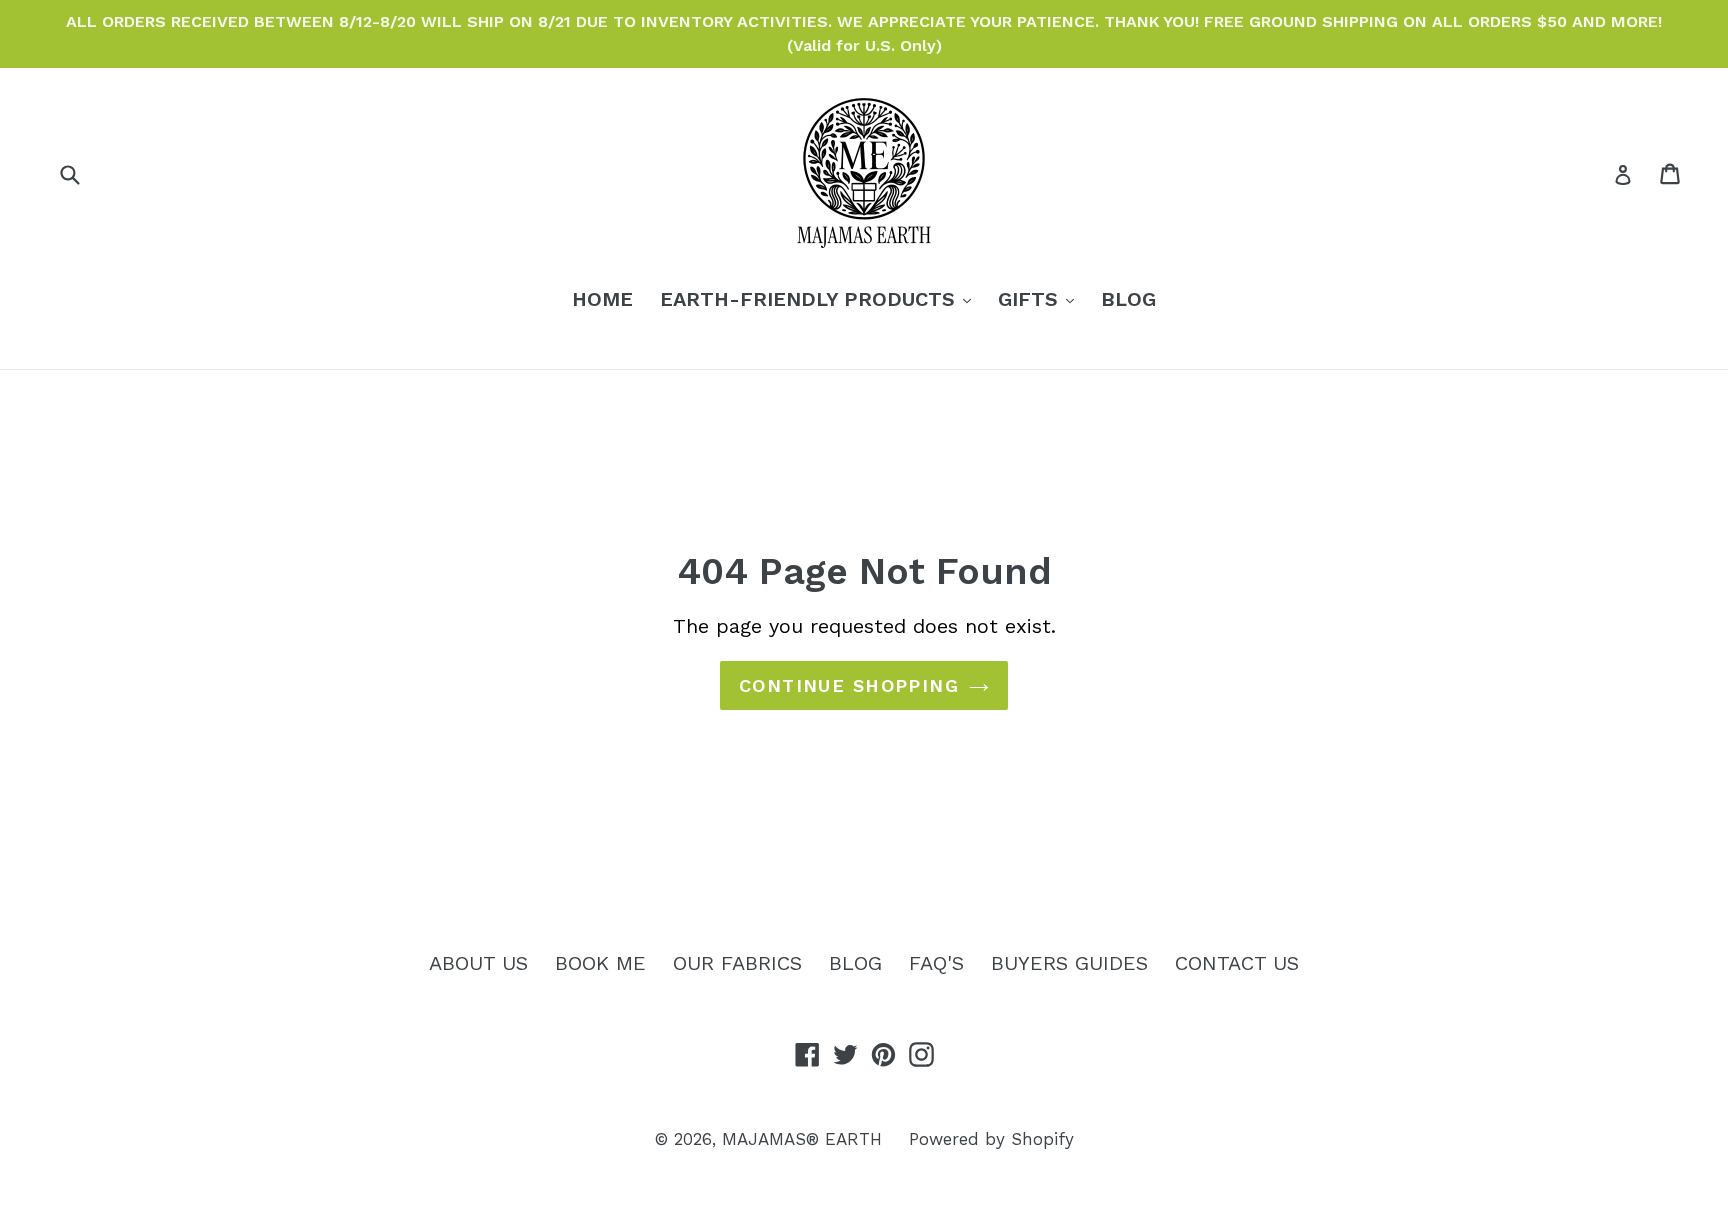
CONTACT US (1237, 963)
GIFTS (1041, 298)
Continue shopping (849, 685)
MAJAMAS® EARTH (802, 1139)
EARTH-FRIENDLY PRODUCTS (820, 298)
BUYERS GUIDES (1069, 963)
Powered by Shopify (991, 1139)
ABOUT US (478, 963)
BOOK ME (600, 963)
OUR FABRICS (737, 963)
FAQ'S (936, 963)
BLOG (1128, 299)
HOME (602, 299)
